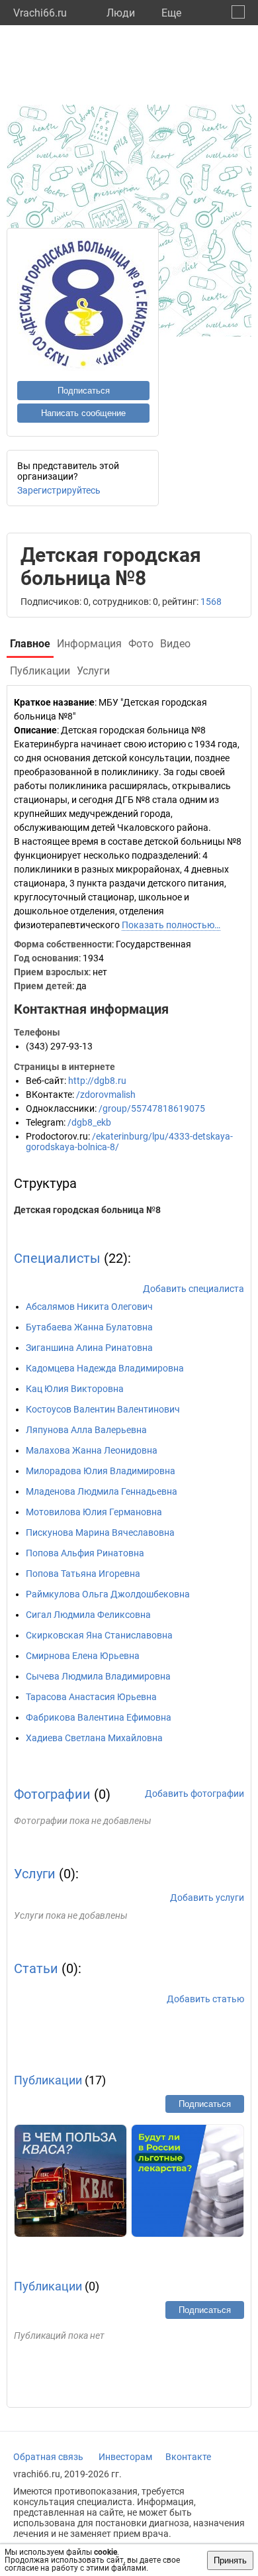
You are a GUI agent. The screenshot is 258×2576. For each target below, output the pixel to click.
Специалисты (57, 1258)
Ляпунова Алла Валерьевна (86, 1430)
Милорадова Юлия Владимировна (101, 1471)
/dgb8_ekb (89, 1122)
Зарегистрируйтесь (59, 490)
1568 (211, 602)
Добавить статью (205, 1999)
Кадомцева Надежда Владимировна (105, 1368)
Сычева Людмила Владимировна (98, 1676)
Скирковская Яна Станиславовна (99, 1635)
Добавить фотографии (194, 1794)
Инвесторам (125, 2457)
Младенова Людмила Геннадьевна (102, 1491)
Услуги (35, 1874)
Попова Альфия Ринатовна (85, 1553)
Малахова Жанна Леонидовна (92, 1450)
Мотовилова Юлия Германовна (94, 1512)
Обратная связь (48, 2457)
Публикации (48, 2080)
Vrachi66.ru (40, 13)
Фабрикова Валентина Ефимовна (99, 1717)
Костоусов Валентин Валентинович (103, 1409)
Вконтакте (188, 2457)
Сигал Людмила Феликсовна (88, 1615)
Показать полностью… (171, 925)
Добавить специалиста (193, 1289)
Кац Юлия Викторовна (75, 1389)
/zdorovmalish (106, 1095)
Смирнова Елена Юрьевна (83, 1656)
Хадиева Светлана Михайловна (94, 1738)
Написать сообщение (83, 413)
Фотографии (52, 1794)
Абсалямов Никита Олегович (89, 1307)
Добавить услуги (207, 1898)
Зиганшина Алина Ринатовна (89, 1348)
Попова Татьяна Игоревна (83, 1574)
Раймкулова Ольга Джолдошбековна (108, 1594)
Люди (121, 13)
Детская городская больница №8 (87, 1210)
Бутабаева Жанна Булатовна (89, 1327)
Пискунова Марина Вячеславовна (100, 1532)
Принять (230, 2560)
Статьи (36, 1968)
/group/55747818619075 (152, 1108)
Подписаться (84, 391)
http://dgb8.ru (97, 1081)
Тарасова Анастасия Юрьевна (91, 1697)
